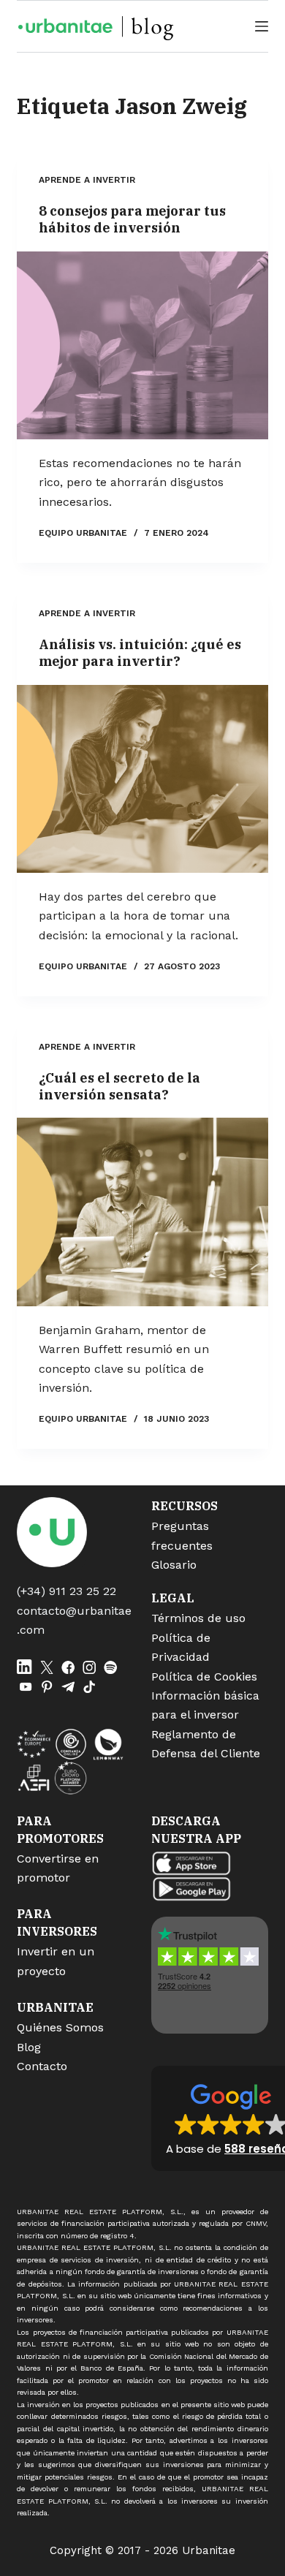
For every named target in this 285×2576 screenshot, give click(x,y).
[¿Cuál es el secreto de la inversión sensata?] (142, 1212)
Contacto (42, 2066)
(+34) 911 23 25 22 (66, 1591)
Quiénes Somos (60, 2027)
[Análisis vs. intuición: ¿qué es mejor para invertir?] (142, 779)
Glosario (174, 1565)
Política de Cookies (204, 1677)
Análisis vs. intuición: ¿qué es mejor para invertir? (140, 653)
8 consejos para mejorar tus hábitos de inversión (132, 219)
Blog (29, 2047)
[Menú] (262, 26)
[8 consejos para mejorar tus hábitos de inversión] (142, 345)
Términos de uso (198, 1618)
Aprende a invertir (87, 180)
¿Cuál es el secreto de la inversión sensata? (119, 1086)
